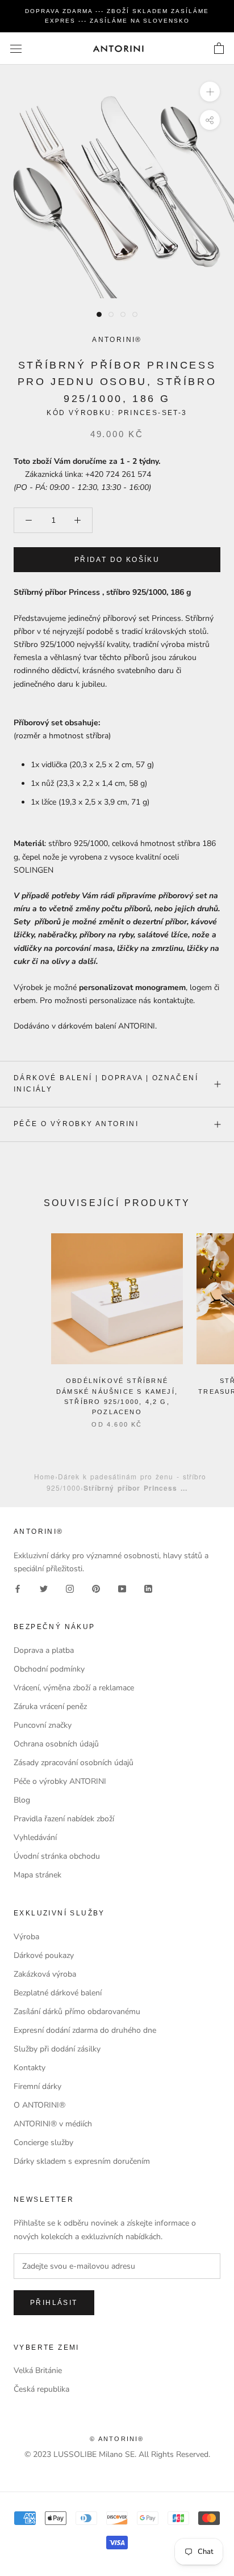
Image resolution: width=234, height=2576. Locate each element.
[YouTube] (122, 1588)
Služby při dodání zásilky (57, 2049)
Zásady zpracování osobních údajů (74, 1763)
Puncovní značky (43, 1725)
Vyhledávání (35, 1837)
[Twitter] (44, 1588)
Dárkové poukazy (44, 1955)
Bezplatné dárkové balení (58, 1993)
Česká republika (41, 2389)
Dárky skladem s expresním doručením (82, 2161)
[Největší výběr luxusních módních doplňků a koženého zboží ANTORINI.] (118, 48)
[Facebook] (18, 1588)
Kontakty (30, 2068)
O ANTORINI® (39, 2105)
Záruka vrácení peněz (50, 1706)
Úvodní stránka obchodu (57, 1856)
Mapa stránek (37, 1875)
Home (45, 1476)
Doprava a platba (44, 1650)
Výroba (26, 1937)
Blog (22, 1800)
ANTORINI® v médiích (53, 2124)
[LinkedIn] (148, 1588)
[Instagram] (70, 1588)
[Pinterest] (96, 1588)
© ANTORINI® (117, 2439)
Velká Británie (38, 2370)
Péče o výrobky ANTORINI (76, 1124)
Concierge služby (43, 2143)
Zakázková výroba (45, 1974)
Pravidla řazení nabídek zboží (64, 1819)
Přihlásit (54, 2303)
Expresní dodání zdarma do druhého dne (85, 2030)
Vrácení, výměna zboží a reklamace (74, 1688)
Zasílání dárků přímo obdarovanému (77, 2012)
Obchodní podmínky (49, 1669)
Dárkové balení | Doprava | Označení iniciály (106, 1084)
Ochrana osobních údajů (56, 1744)
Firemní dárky (37, 2086)
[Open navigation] (16, 48)
